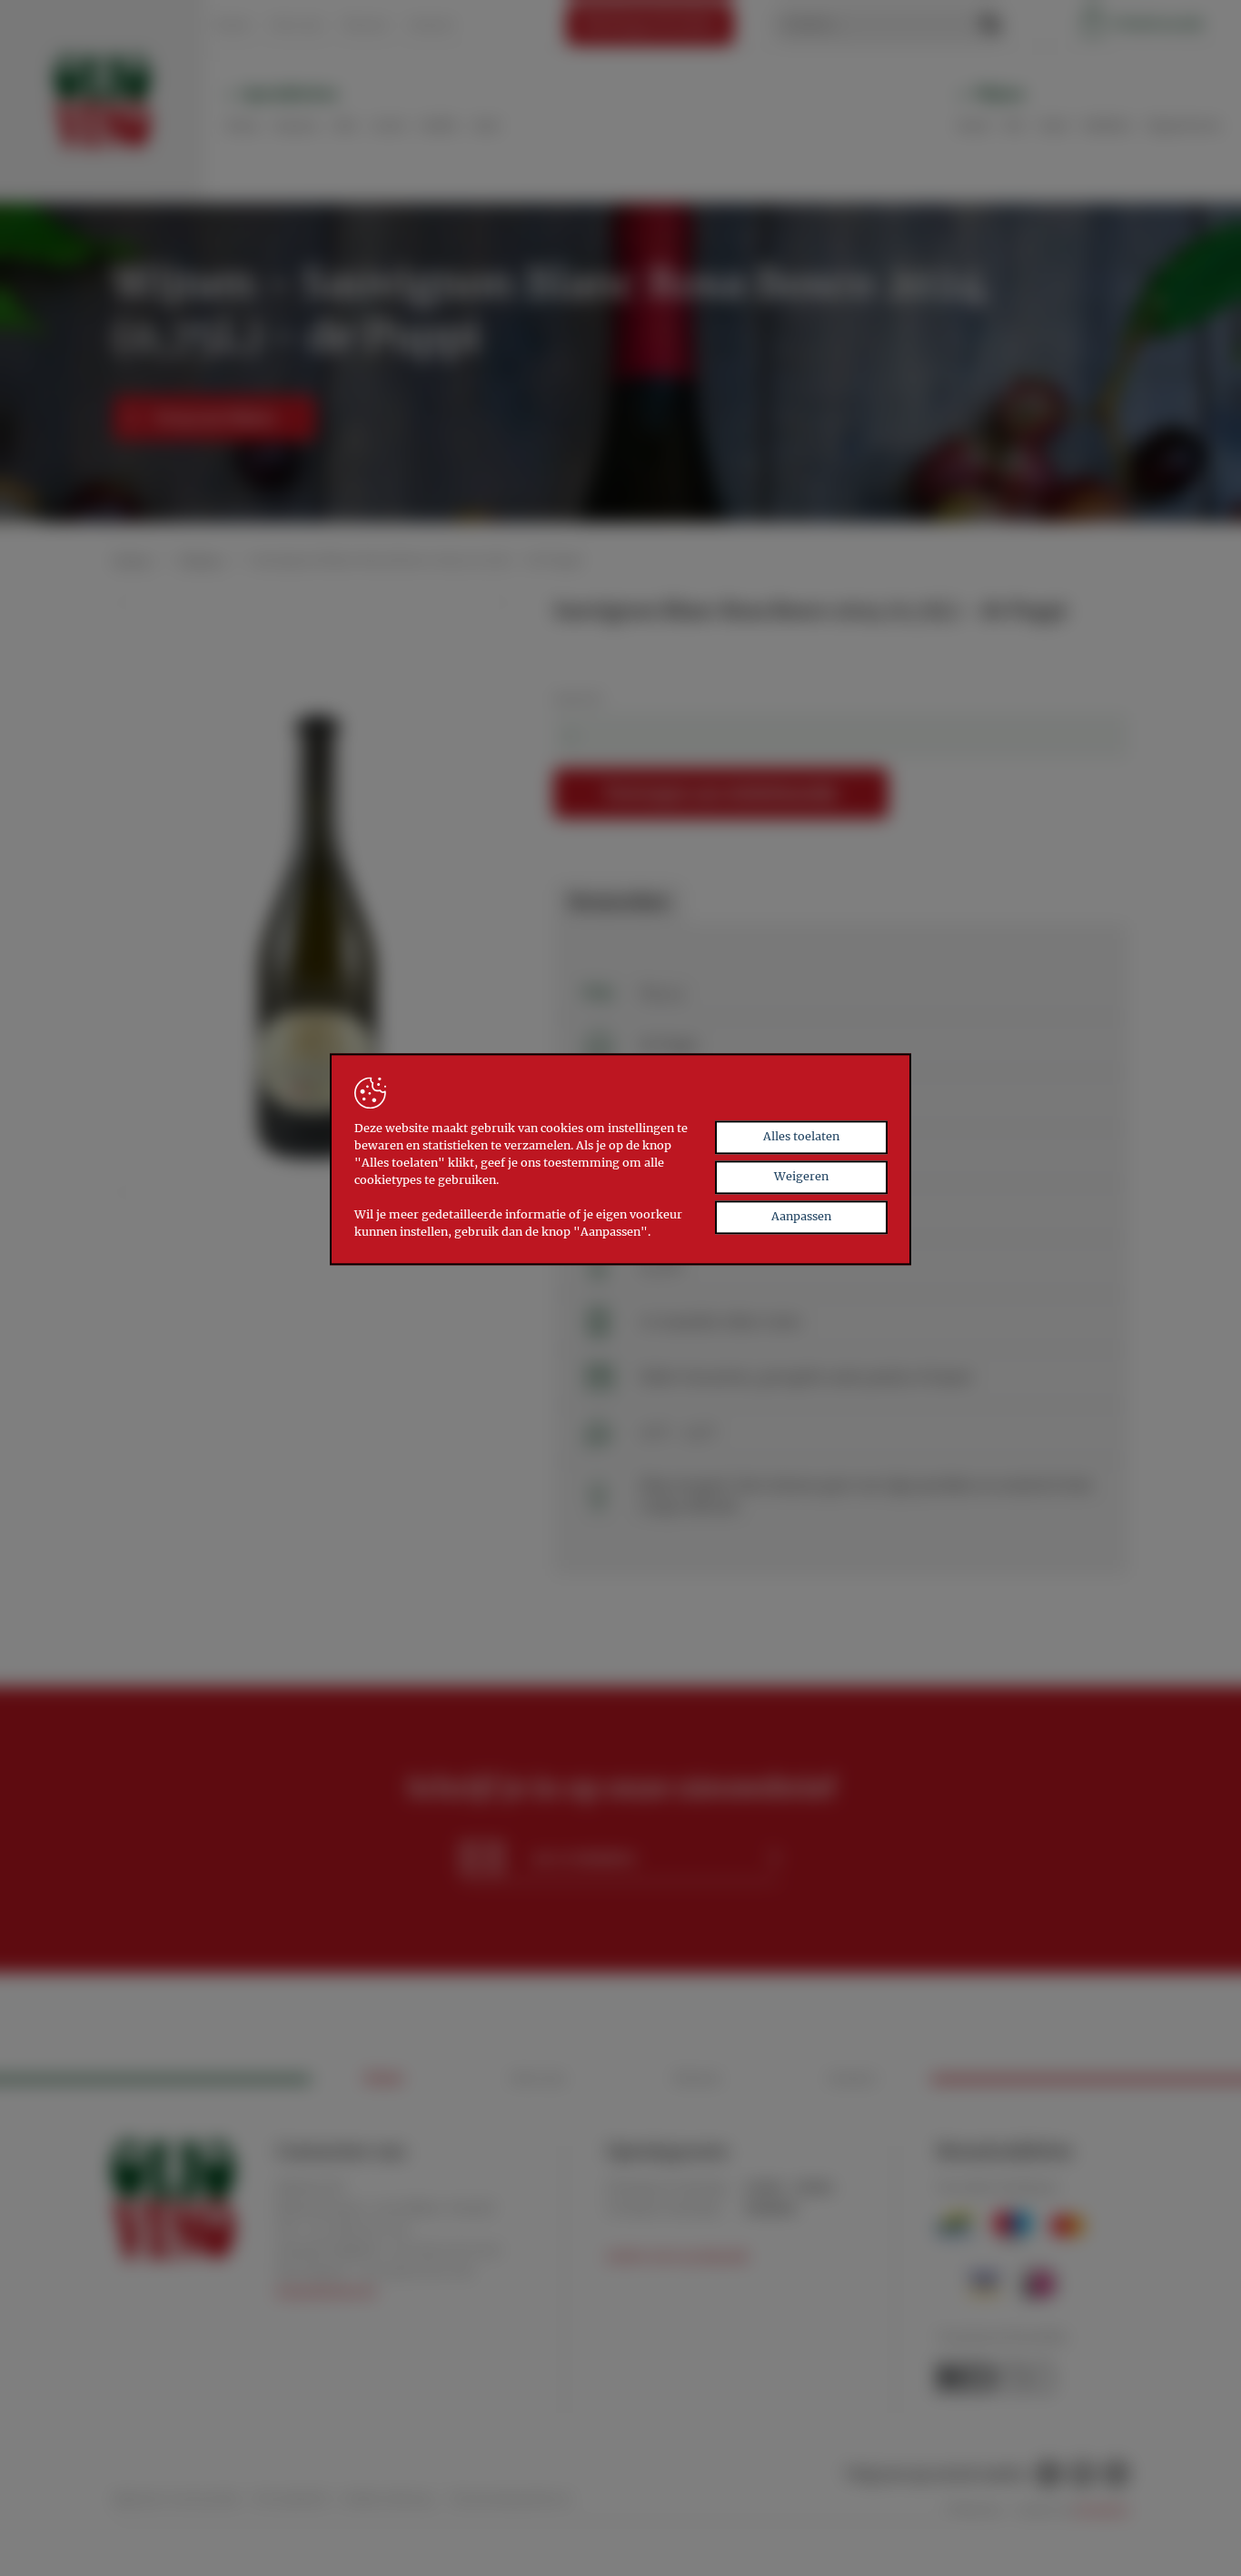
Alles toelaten (801, 1137)
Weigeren (801, 1176)
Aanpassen (801, 1216)
